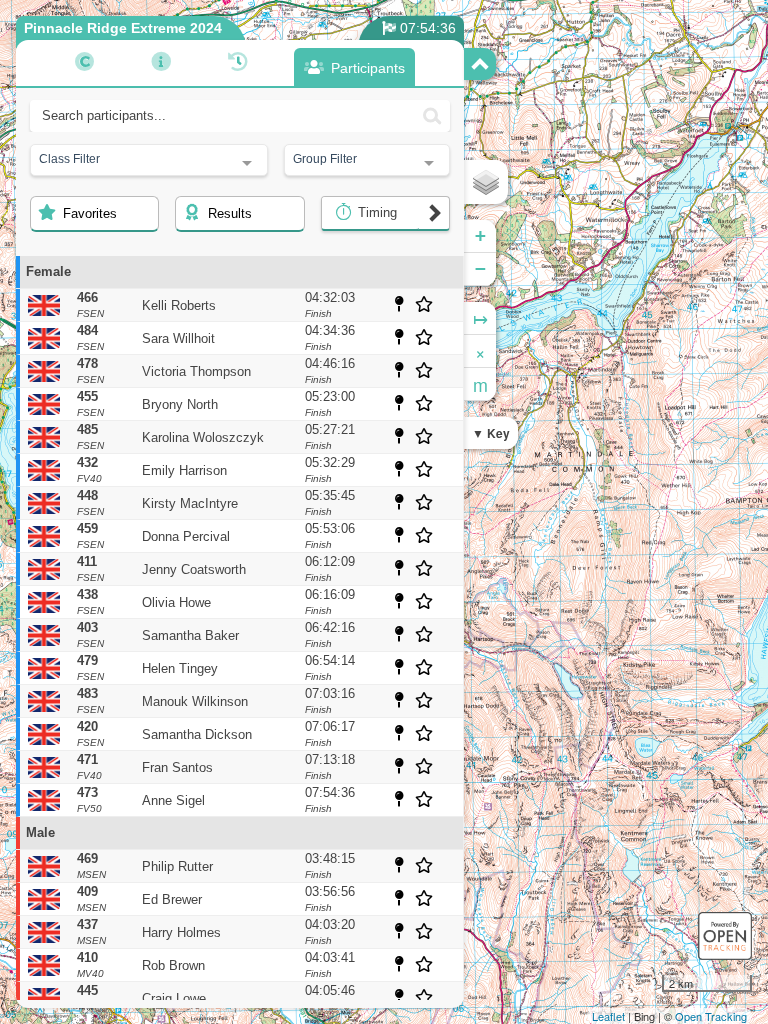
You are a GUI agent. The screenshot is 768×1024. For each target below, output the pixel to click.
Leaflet (608, 1016)
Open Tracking (711, 1016)
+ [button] (480, 235)
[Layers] (486, 182)
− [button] (480, 268)
